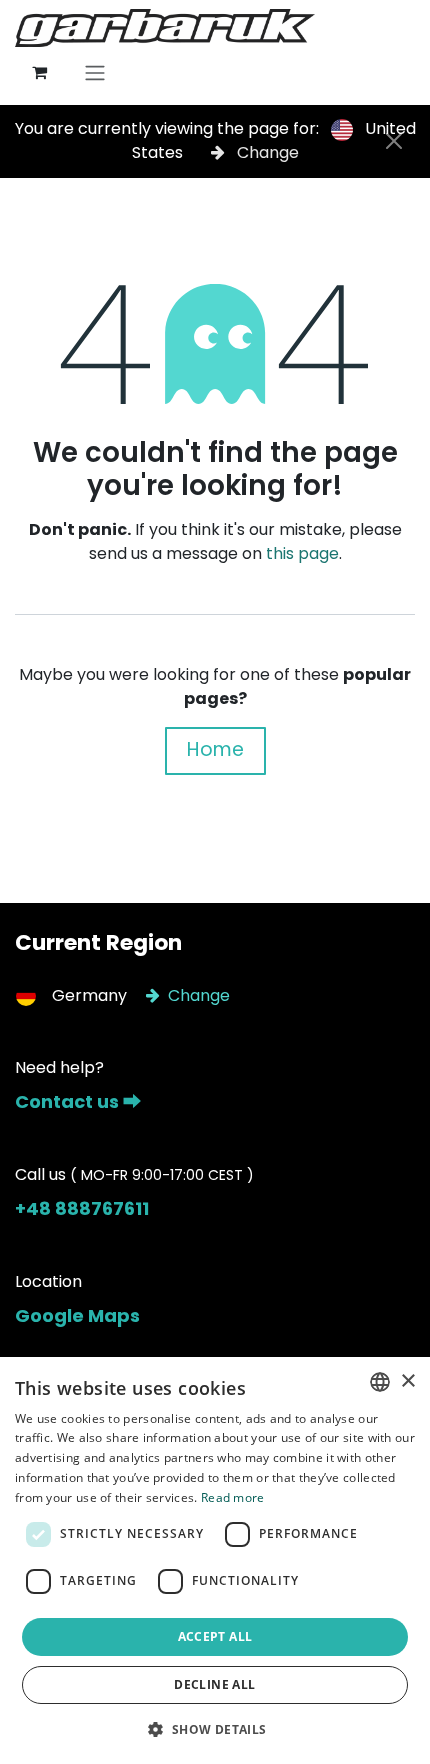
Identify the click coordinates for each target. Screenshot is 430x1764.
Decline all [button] (214, 1684)
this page (302, 553)
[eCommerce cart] (39, 72)
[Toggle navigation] (95, 72)
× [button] (407, 1381)
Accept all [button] (215, 1636)
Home (215, 749)
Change (266, 152)
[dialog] (215, 1560)
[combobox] (380, 1382)
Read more (233, 1497)
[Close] (394, 141)
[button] (214, 1729)
